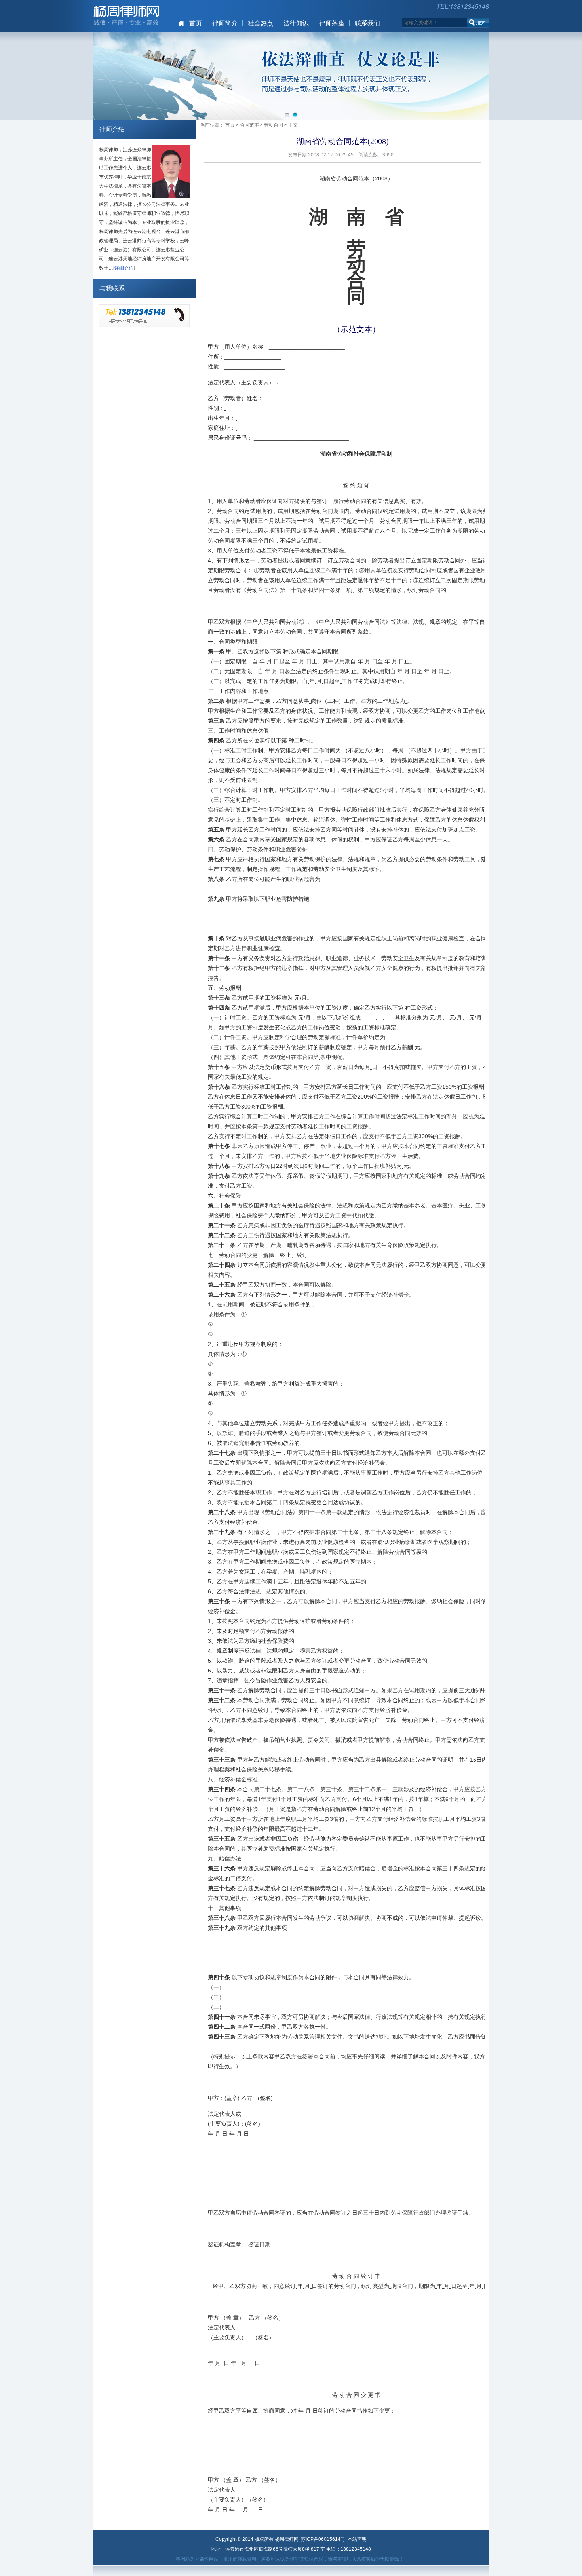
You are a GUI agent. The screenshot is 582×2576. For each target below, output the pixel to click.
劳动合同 (274, 125)
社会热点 (261, 23)
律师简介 (225, 23)
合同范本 (249, 125)
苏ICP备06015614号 (323, 2539)
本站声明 (357, 2539)
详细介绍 (124, 268)
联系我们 (367, 23)
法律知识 (296, 23)
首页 (196, 23)
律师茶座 (332, 23)
